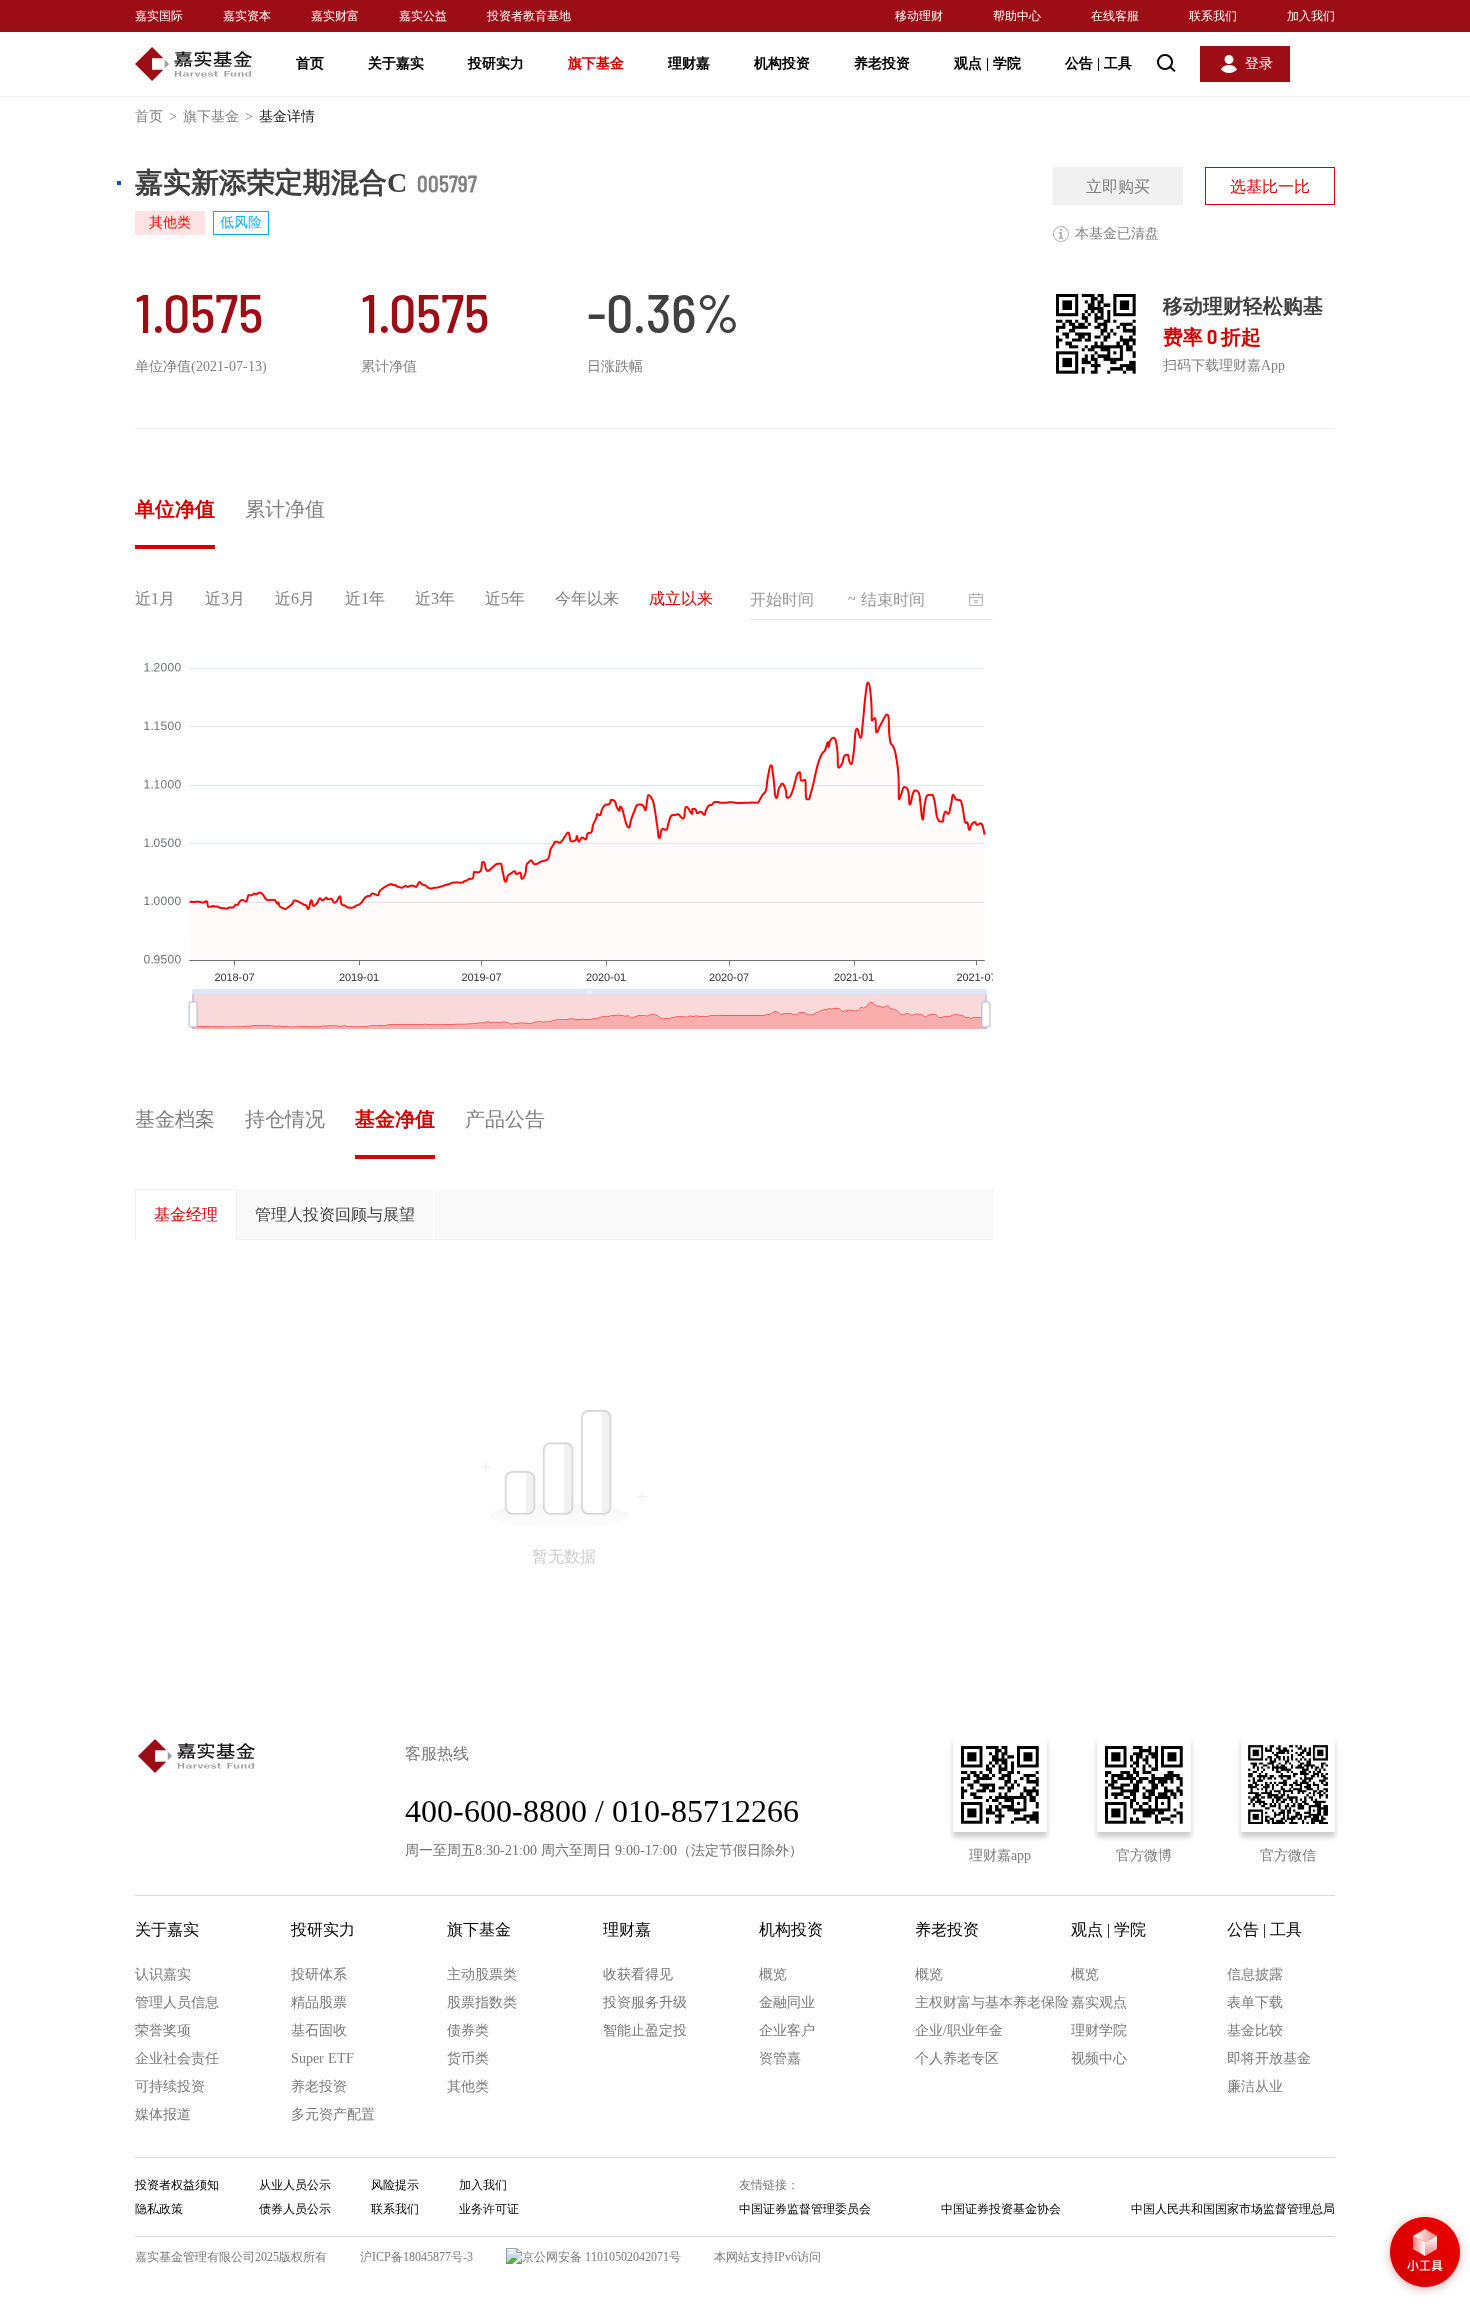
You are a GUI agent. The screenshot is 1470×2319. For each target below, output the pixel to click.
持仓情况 (285, 1119)
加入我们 (1311, 16)
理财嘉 (689, 63)
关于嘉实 (396, 63)
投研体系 (319, 1974)
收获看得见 (638, 1974)
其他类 (468, 2086)
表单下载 (1255, 2002)
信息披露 (1255, 1974)
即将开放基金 (1269, 2058)
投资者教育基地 (529, 16)
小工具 (1425, 2254)
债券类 (468, 2030)
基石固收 (319, 2030)
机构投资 (782, 63)
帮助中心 (1017, 16)
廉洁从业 (1255, 2086)
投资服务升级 (645, 2002)
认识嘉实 (163, 1974)
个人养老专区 (957, 2058)
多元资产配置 (333, 2114)
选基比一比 (1270, 186)
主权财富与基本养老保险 (992, 2002)
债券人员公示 (295, 2209)
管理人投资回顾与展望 (335, 1214)
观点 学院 (987, 63)
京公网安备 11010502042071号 (601, 2257)
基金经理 (186, 1214)
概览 (773, 1974)
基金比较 (1255, 2030)
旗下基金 (596, 63)
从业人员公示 (295, 2185)
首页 (310, 63)
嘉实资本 (247, 16)
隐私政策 (159, 2209)
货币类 (468, 2058)
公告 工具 (1098, 63)
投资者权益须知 (177, 2185)
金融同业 (787, 2002)
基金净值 (395, 1119)
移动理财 (919, 16)
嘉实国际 (159, 16)
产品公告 (505, 1119)
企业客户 (787, 2030)
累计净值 (285, 509)
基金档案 (175, 1119)
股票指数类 (482, 2002)
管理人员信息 (177, 2002)
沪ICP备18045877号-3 (416, 2257)
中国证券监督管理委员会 (805, 2209)
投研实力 (496, 63)
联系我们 (1213, 16)
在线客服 (1115, 16)
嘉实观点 (1099, 2002)
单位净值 (175, 509)
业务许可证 (489, 2209)
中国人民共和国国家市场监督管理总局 (1233, 2209)
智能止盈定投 (645, 2030)
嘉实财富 (335, 16)
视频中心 (1099, 2058)
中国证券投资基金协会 (1001, 2209)
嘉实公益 (423, 16)
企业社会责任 (177, 2058)
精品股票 (319, 2002)
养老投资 (882, 63)
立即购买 (1118, 186)
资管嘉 (780, 2058)
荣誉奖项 (163, 2030)
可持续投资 (170, 2086)
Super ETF (322, 2058)
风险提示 (395, 2185)
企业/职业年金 (959, 2030)
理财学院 (1099, 2030)
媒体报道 (163, 2114)
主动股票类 (482, 1974)
